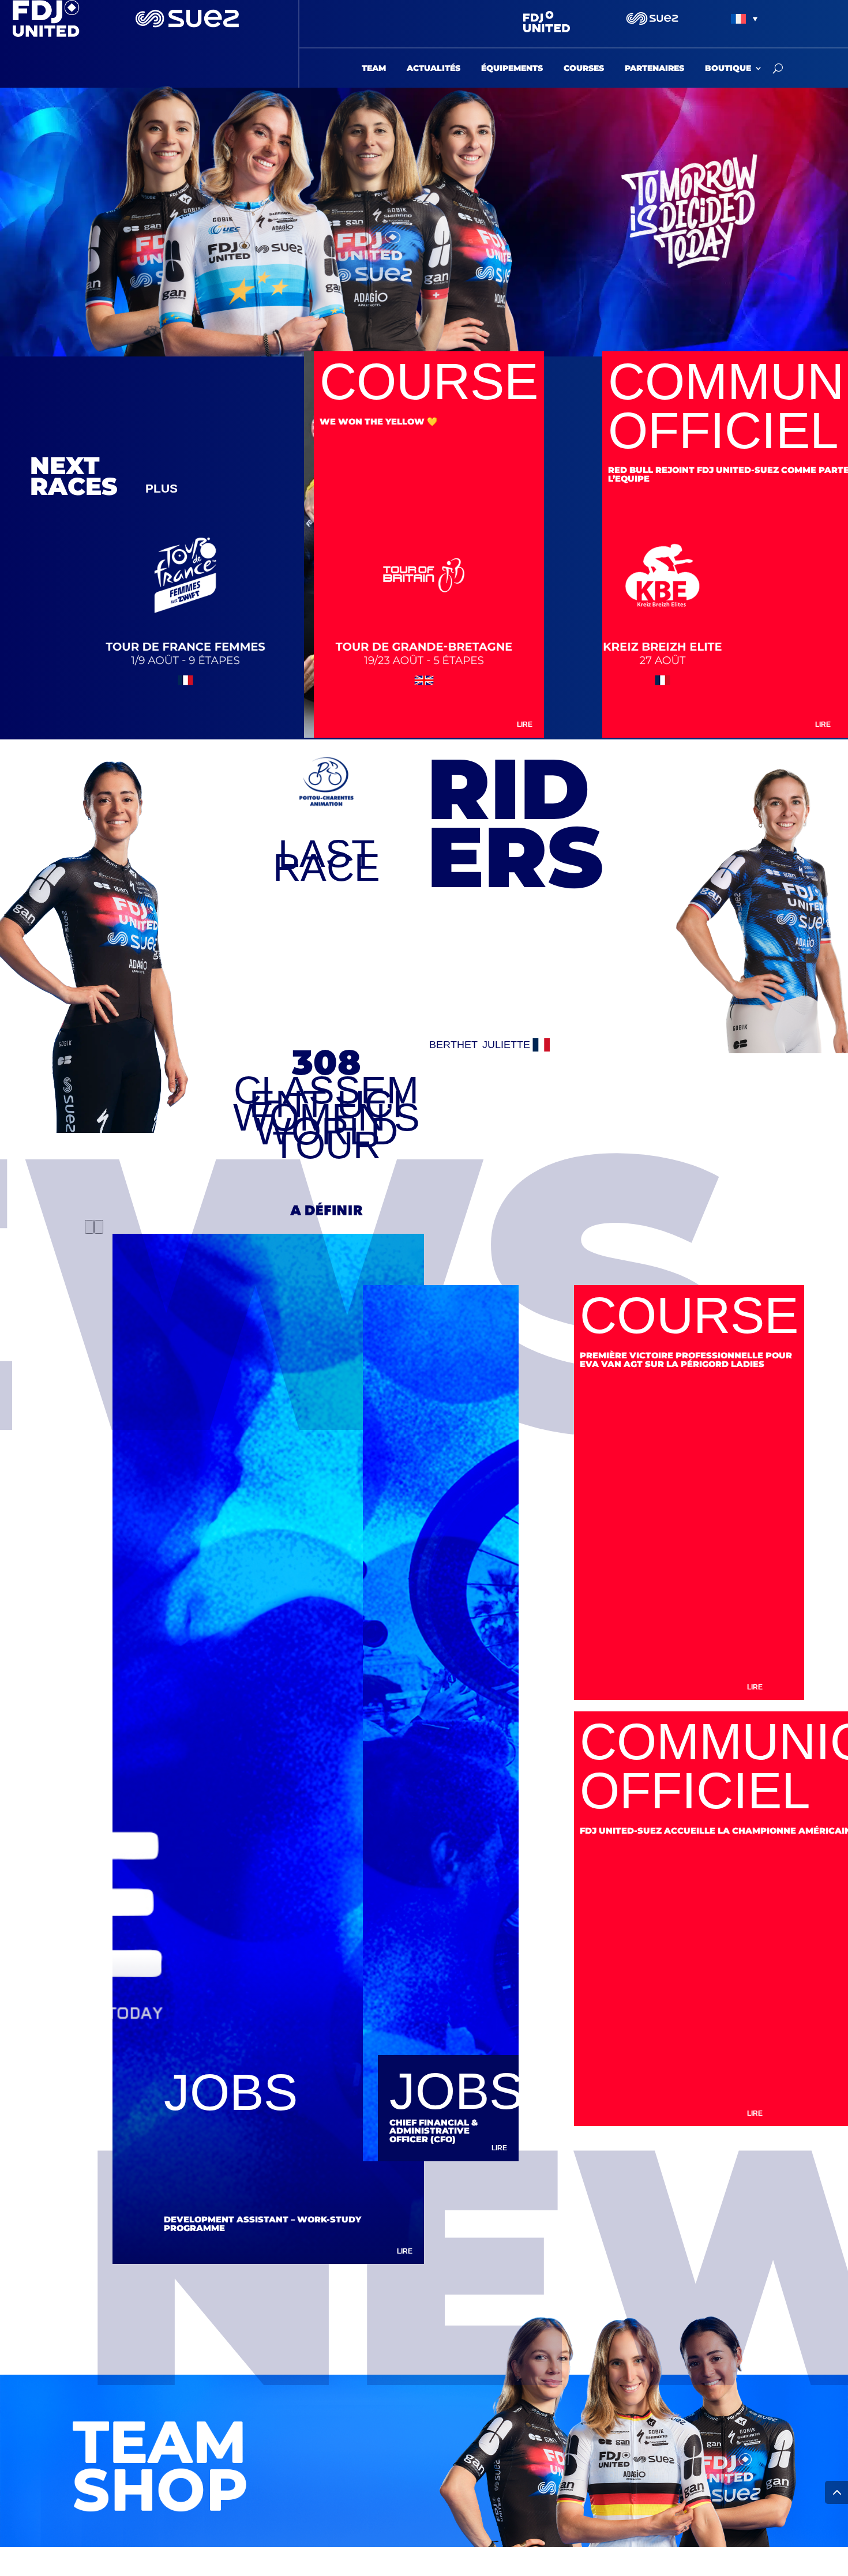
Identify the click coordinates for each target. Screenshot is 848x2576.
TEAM (374, 69)
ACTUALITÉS (434, 69)
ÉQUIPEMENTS (512, 69)
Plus (162, 488)
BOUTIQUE (728, 69)
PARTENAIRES (654, 69)
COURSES (584, 69)
